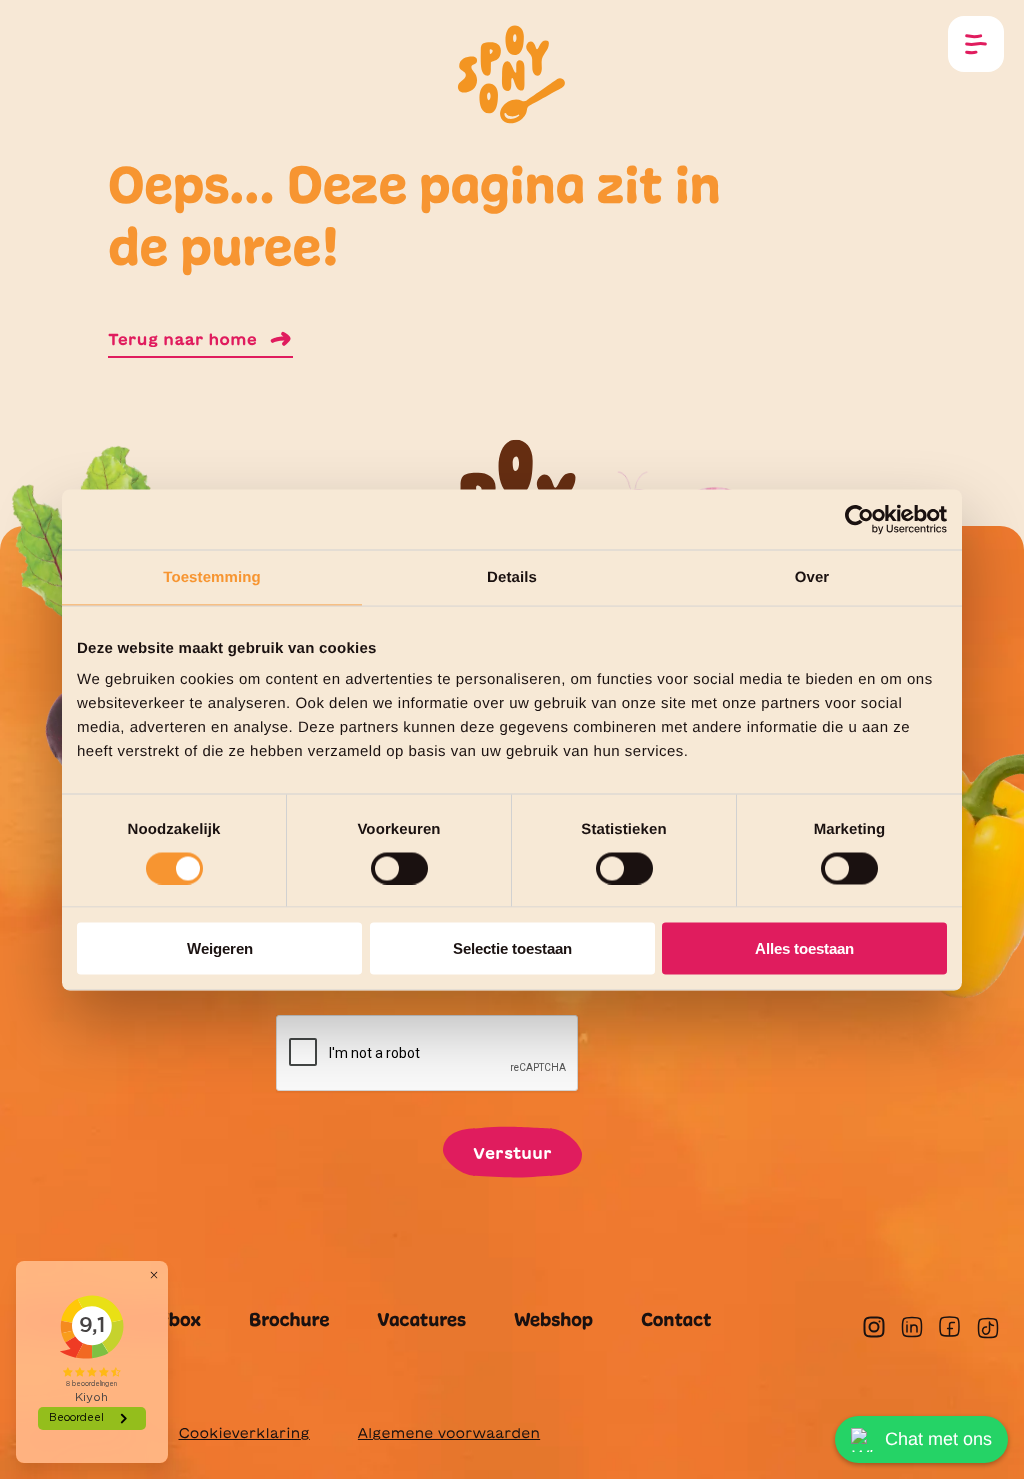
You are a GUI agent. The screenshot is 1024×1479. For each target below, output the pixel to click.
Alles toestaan (804, 948)
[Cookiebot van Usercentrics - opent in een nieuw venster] (859, 519)
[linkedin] (912, 1327)
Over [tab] (812, 576)
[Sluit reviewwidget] (154, 1275)
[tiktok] (988, 1328)
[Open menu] (976, 44)
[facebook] (949, 1326)
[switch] (399, 868)
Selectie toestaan (512, 948)
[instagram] (874, 1327)
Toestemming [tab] (212, 576)
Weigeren (220, 948)
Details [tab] (512, 576)
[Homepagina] (512, 72)
